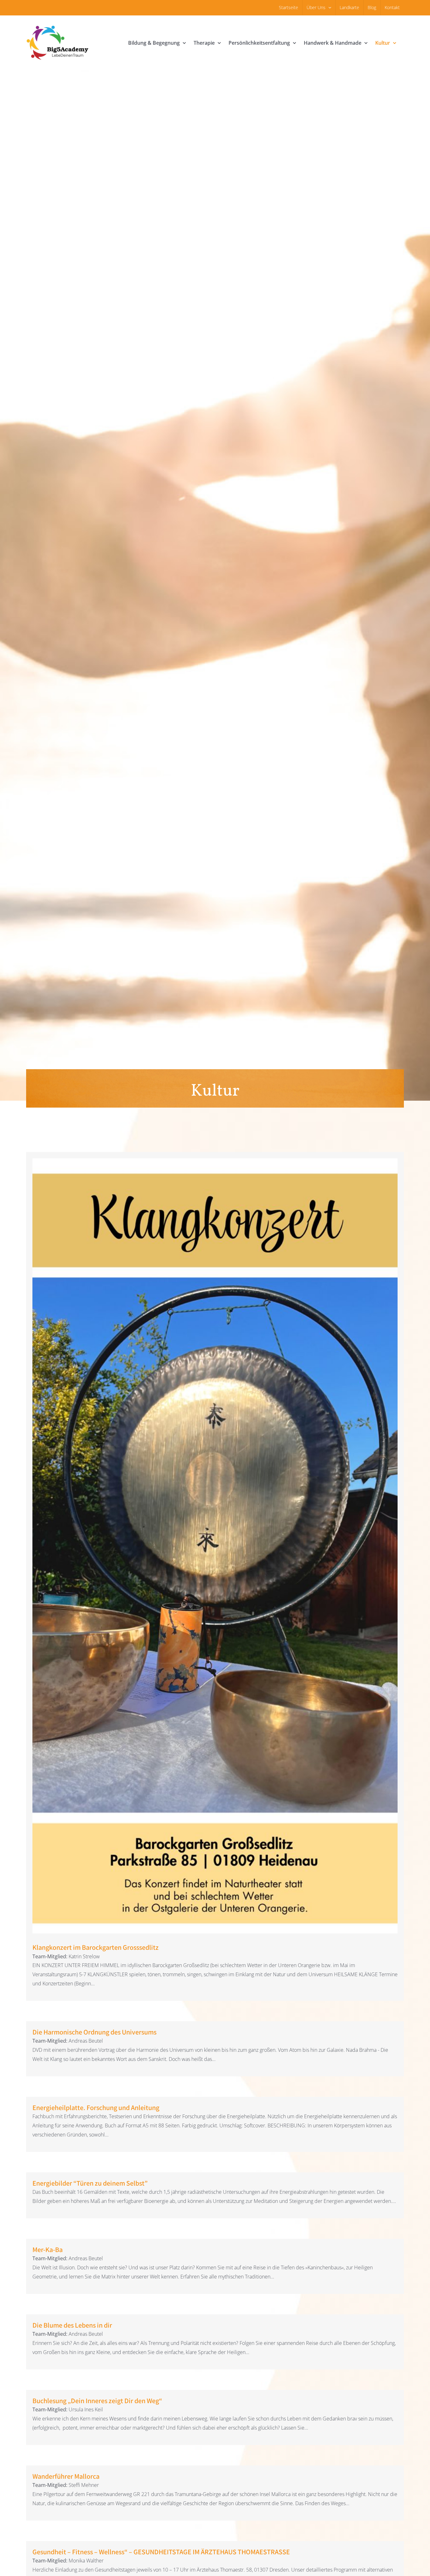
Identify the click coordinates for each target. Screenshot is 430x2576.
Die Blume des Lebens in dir (72, 2325)
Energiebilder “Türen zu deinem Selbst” (90, 2183)
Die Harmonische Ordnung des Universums (94, 2032)
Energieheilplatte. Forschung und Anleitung (96, 2108)
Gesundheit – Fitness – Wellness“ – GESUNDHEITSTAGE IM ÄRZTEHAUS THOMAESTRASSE (161, 2552)
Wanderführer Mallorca (66, 2476)
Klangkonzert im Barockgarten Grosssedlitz (215, 1540)
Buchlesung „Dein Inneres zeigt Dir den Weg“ (99, 2401)
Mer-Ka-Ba (48, 2250)
